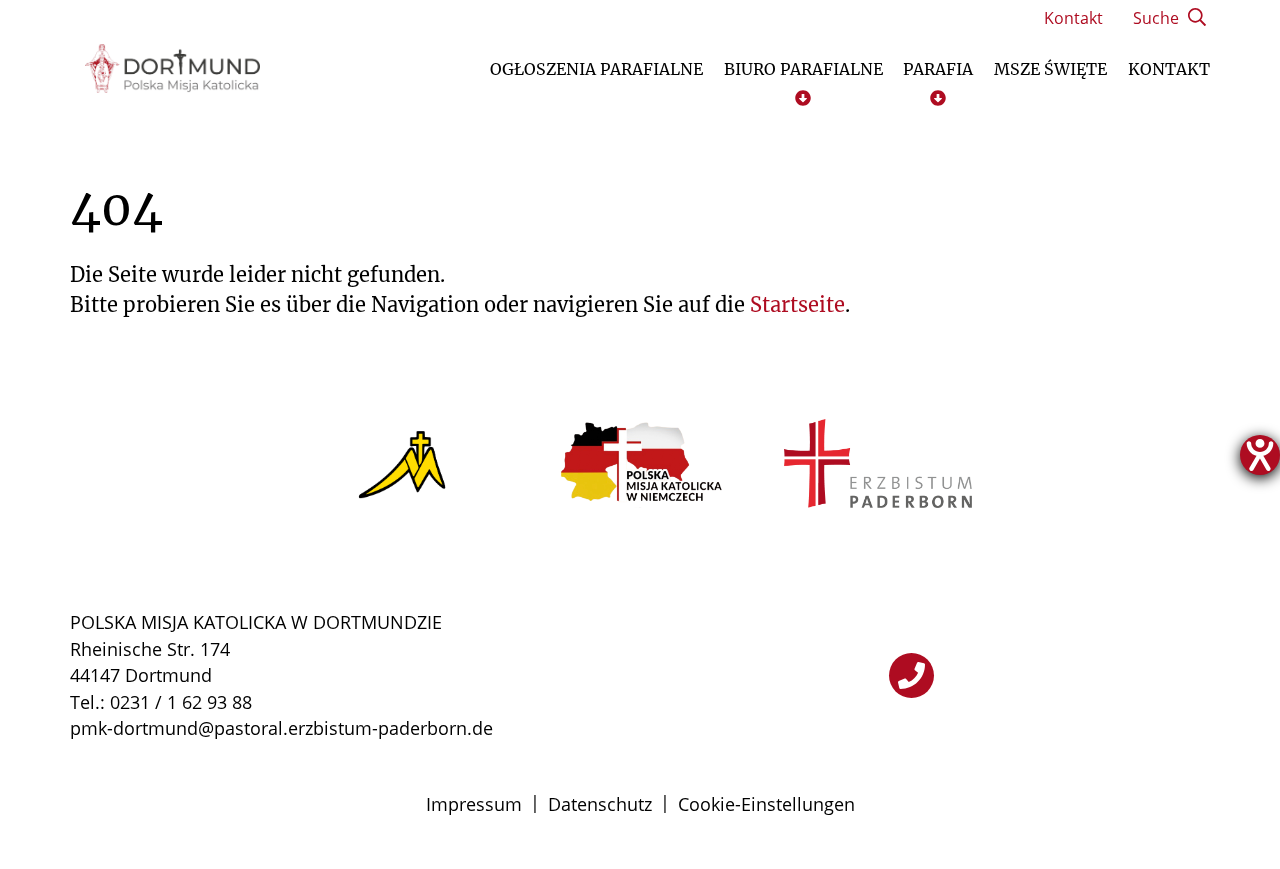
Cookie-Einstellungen (766, 804)
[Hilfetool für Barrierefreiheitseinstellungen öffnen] (1260, 455)
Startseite (797, 304)
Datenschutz (600, 804)
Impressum (474, 804)
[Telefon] (911, 675)
